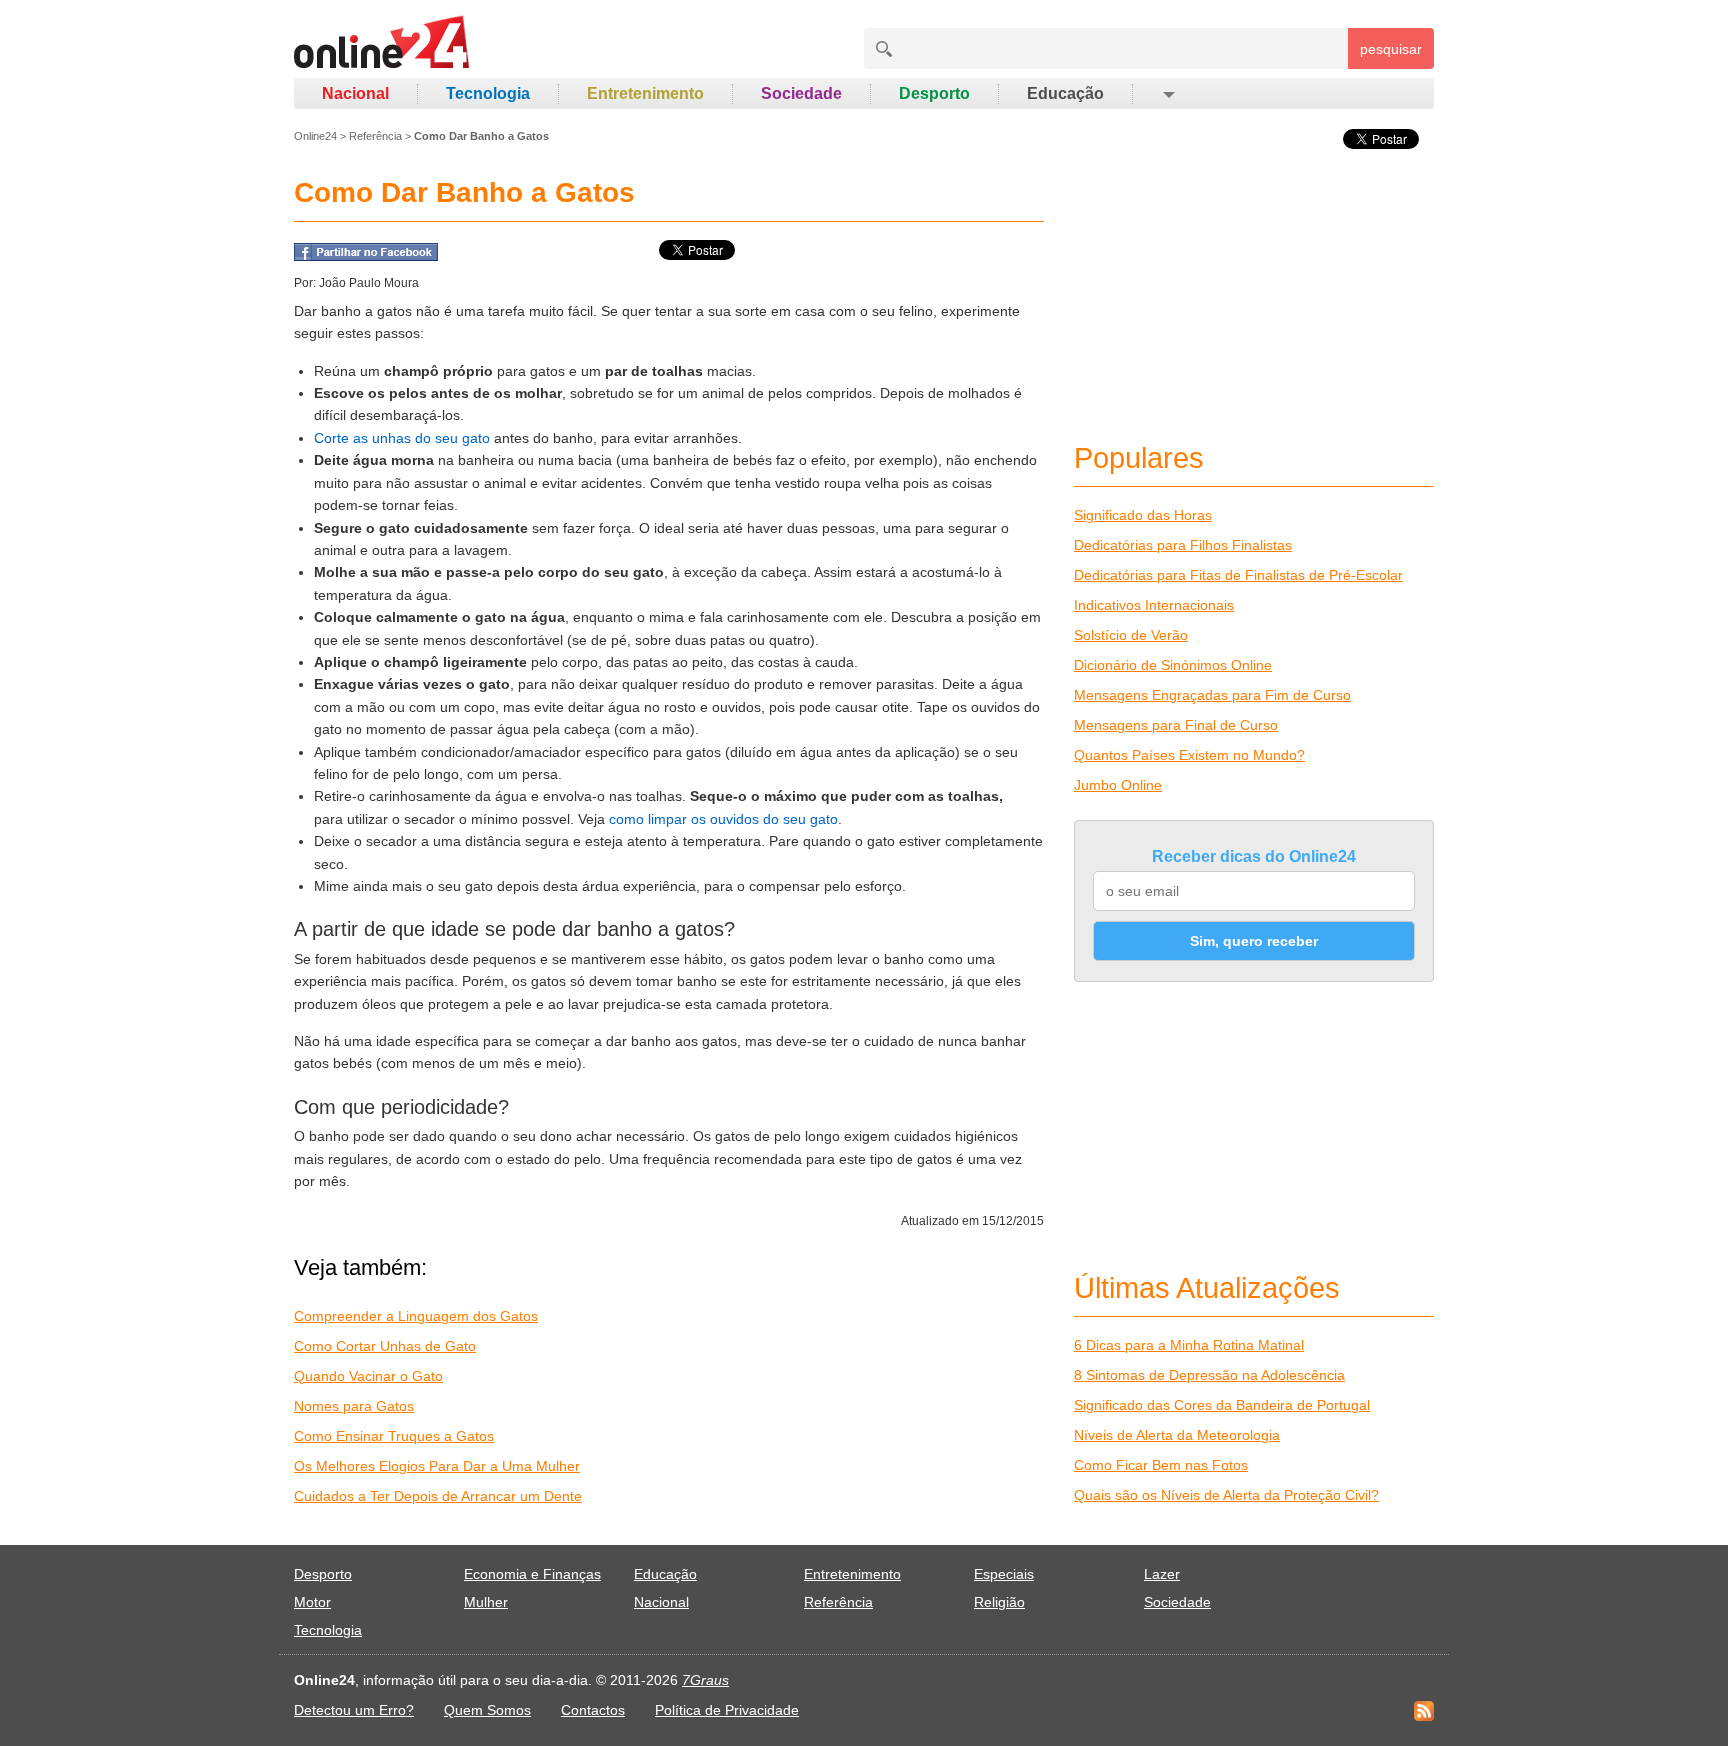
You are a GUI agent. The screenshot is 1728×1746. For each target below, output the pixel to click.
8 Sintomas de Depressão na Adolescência (1209, 1375)
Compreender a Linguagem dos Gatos (416, 1316)
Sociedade (801, 93)
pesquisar (1391, 49)
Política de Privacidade (727, 1710)
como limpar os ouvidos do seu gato (723, 819)
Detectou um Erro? (354, 1710)
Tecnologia (488, 93)
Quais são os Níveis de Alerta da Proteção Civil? (1226, 1495)
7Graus (705, 1680)
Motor (312, 1602)
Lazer (1162, 1574)
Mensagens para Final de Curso (1176, 725)
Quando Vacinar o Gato (368, 1376)
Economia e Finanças (532, 1574)
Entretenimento (645, 93)
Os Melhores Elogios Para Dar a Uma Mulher (437, 1466)
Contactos (593, 1710)
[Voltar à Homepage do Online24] (382, 45)
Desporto (934, 93)
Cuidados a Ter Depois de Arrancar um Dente (438, 1496)
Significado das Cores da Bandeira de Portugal (1222, 1405)
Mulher (486, 1602)
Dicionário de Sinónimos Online (1173, 665)
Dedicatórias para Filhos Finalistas (1183, 545)
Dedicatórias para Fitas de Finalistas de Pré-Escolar (1238, 575)
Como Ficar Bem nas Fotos (1161, 1465)
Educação (1065, 93)
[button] (1167, 94)
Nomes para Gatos (354, 1406)
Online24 (315, 136)
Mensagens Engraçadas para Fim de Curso (1212, 695)
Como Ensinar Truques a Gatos (394, 1436)
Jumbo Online (1118, 785)
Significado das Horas (1143, 515)
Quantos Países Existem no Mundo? (1189, 755)
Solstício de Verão (1131, 635)
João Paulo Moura (369, 283)
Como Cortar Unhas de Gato (385, 1346)
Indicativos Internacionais (1154, 605)
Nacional (355, 93)
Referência (375, 136)
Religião (999, 1602)
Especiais (1004, 1574)
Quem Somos (487, 1710)
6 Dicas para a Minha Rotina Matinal (1189, 1345)
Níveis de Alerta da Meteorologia (1177, 1435)
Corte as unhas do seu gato (402, 438)
